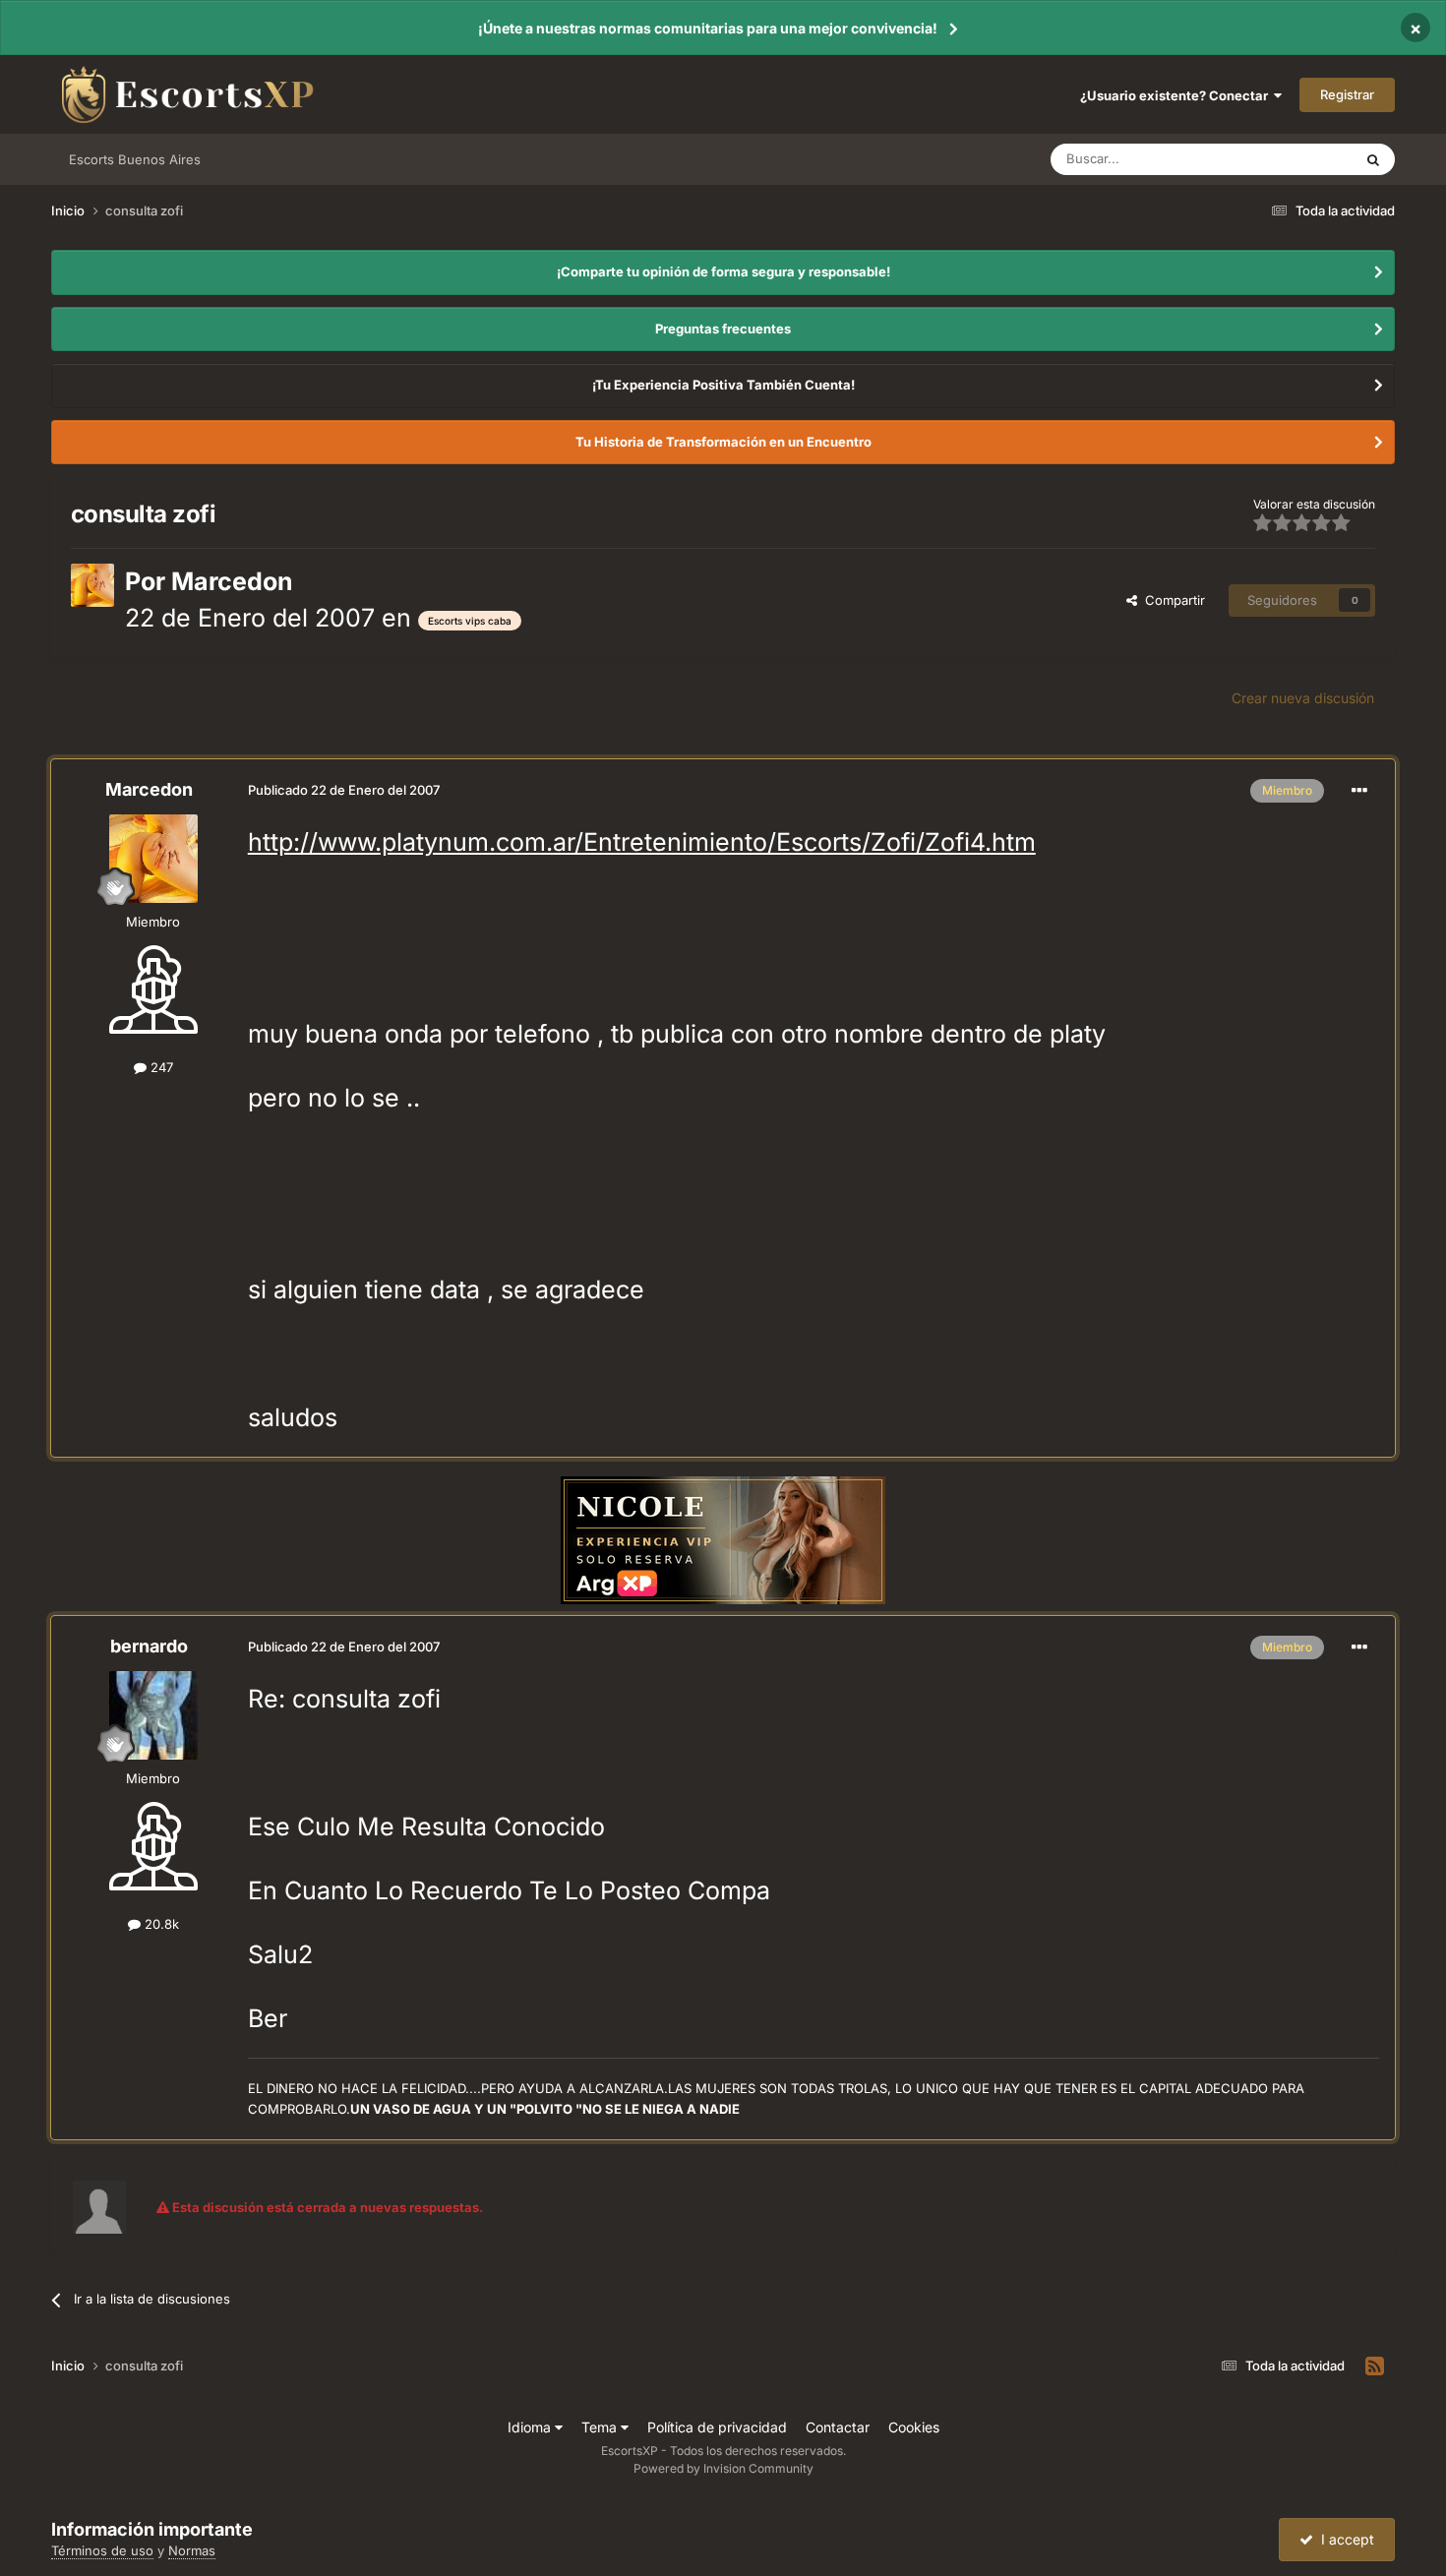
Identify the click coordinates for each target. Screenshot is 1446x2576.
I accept (1344, 2539)
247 (160, 1067)
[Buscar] (1373, 159)
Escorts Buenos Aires (135, 159)
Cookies (914, 2427)
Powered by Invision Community (723, 2468)
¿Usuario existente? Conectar (1177, 95)
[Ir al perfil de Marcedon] (92, 585)
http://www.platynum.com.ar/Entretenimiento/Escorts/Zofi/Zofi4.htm (642, 842)
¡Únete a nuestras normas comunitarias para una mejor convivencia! (708, 28)
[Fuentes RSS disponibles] (1375, 2366)
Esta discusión (1286, 159)
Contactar (838, 2427)
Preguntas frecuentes (723, 329)
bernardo (149, 1646)
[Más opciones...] (1359, 791)
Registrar (1347, 94)
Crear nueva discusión (1303, 698)
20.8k (160, 1924)
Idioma (531, 2427)
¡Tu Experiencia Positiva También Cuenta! (723, 385)
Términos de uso (102, 2550)
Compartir (1171, 600)
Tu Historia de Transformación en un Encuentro (723, 442)
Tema (601, 2427)
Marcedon (232, 581)
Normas (192, 2550)
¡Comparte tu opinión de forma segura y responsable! (723, 271)
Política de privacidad (717, 2427)
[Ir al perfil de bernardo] (153, 1715)
